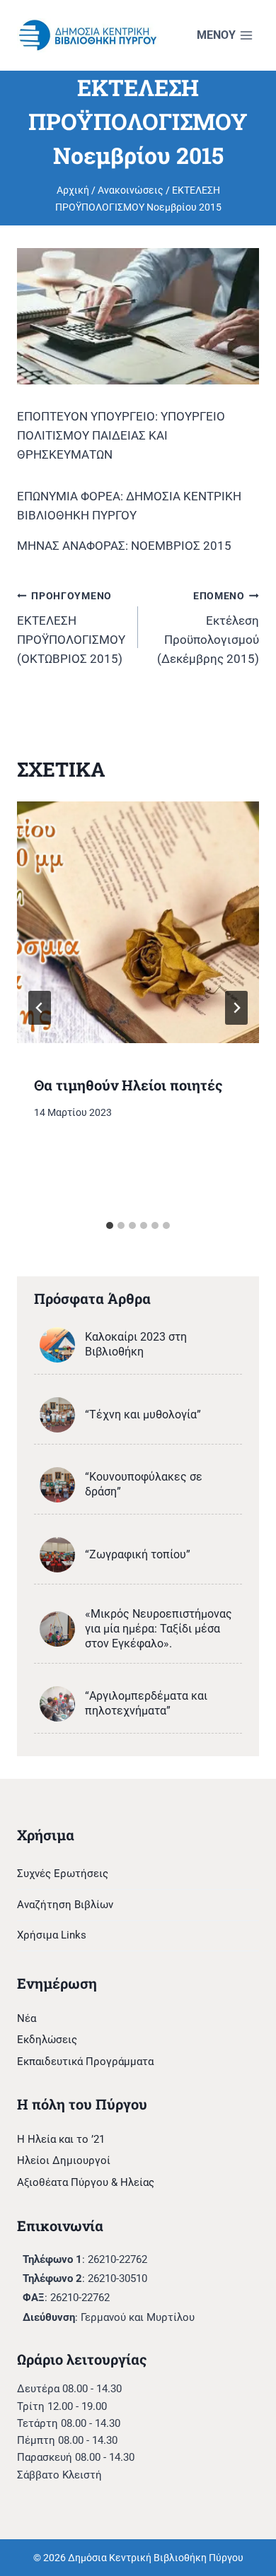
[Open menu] (225, 36)
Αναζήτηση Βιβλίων (65, 1905)
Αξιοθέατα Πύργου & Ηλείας (86, 2182)
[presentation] (138, 922)
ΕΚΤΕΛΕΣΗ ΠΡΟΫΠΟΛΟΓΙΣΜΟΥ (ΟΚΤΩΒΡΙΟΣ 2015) (71, 628)
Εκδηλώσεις (47, 2040)
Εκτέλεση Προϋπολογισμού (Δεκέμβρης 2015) (208, 628)
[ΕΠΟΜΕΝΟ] (236, 1008)
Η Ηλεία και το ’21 (61, 2139)
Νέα (27, 2018)
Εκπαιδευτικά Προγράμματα (85, 2062)
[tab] (110, 1225)
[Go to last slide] (40, 1008)
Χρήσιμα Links (52, 1935)
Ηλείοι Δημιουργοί (64, 2160)
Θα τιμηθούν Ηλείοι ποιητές (128, 1085)
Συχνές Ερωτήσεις (63, 1874)
